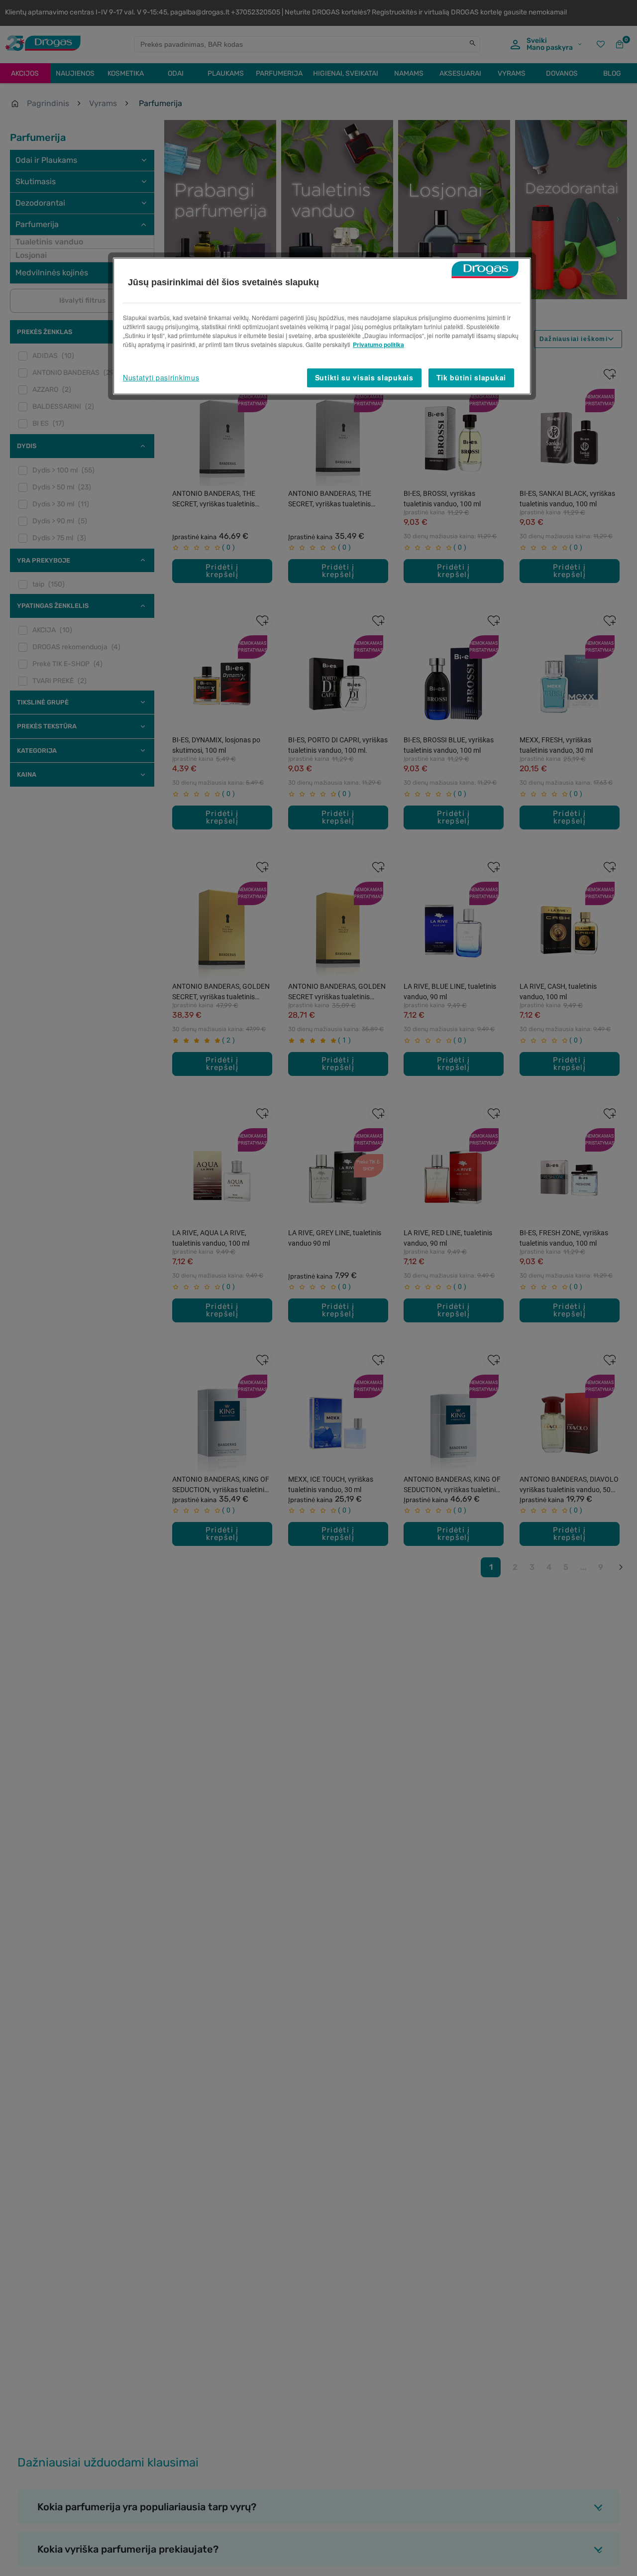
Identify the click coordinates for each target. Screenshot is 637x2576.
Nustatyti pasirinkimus (161, 377)
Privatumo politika (378, 345)
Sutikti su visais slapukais (364, 377)
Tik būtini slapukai (471, 377)
